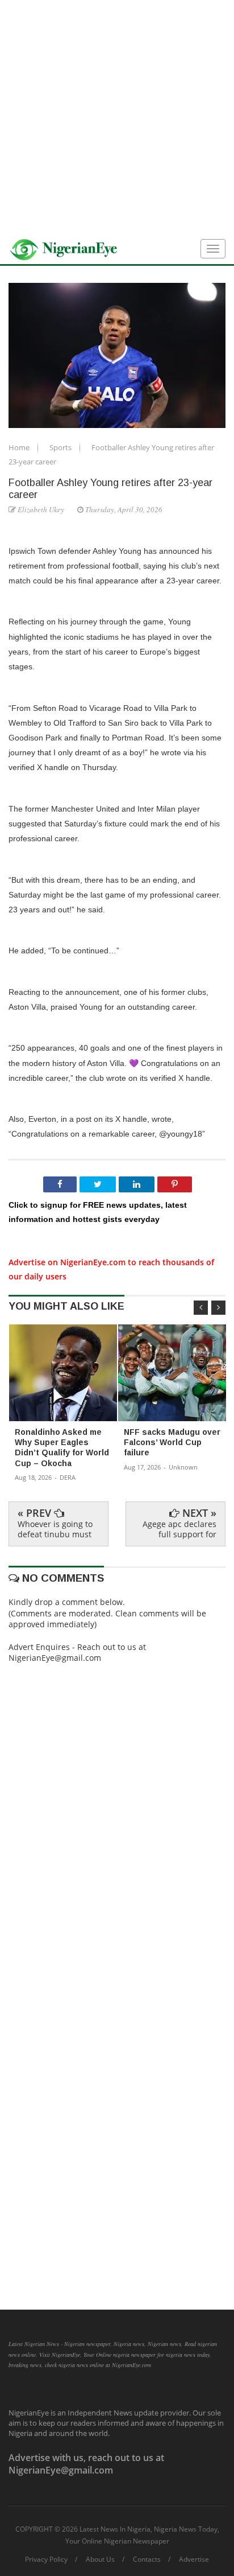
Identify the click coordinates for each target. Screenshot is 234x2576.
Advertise (194, 2559)
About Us (100, 2559)
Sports (61, 447)
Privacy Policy (46, 2559)
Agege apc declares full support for (179, 1529)
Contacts (147, 2559)
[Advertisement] (117, 117)
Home (20, 447)
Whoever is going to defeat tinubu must (55, 1529)
